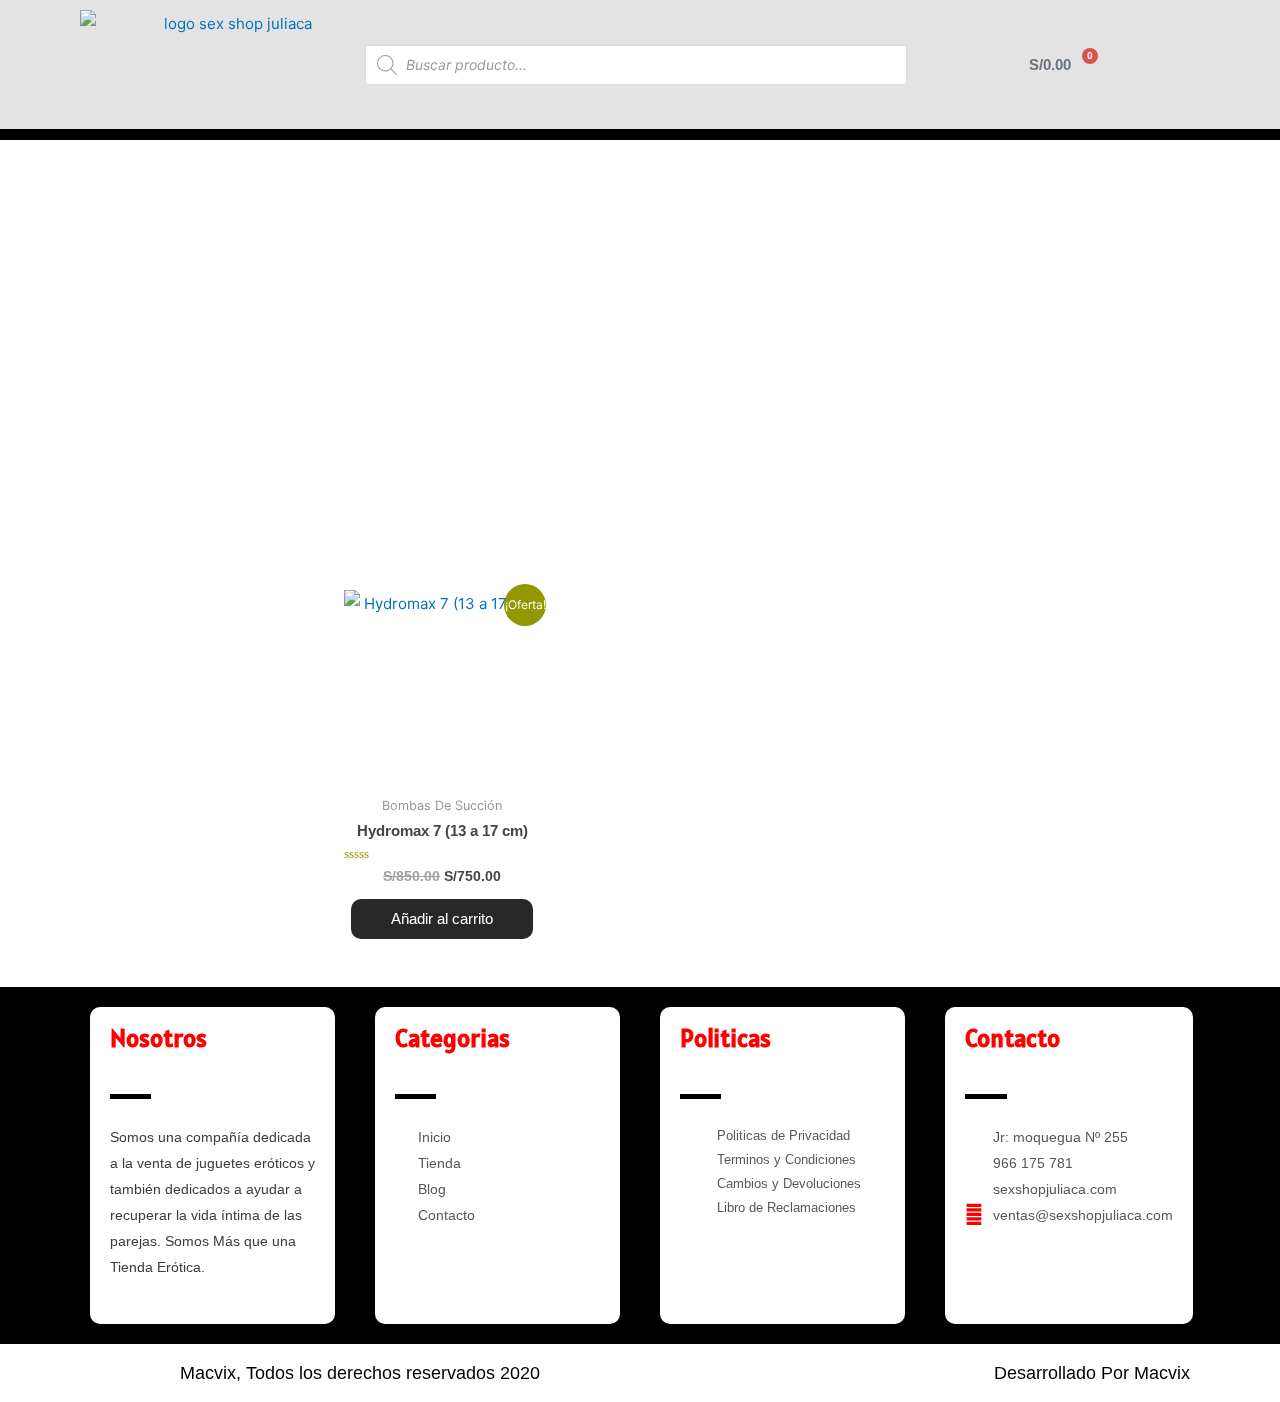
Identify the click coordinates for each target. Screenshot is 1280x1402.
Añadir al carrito (442, 918)
